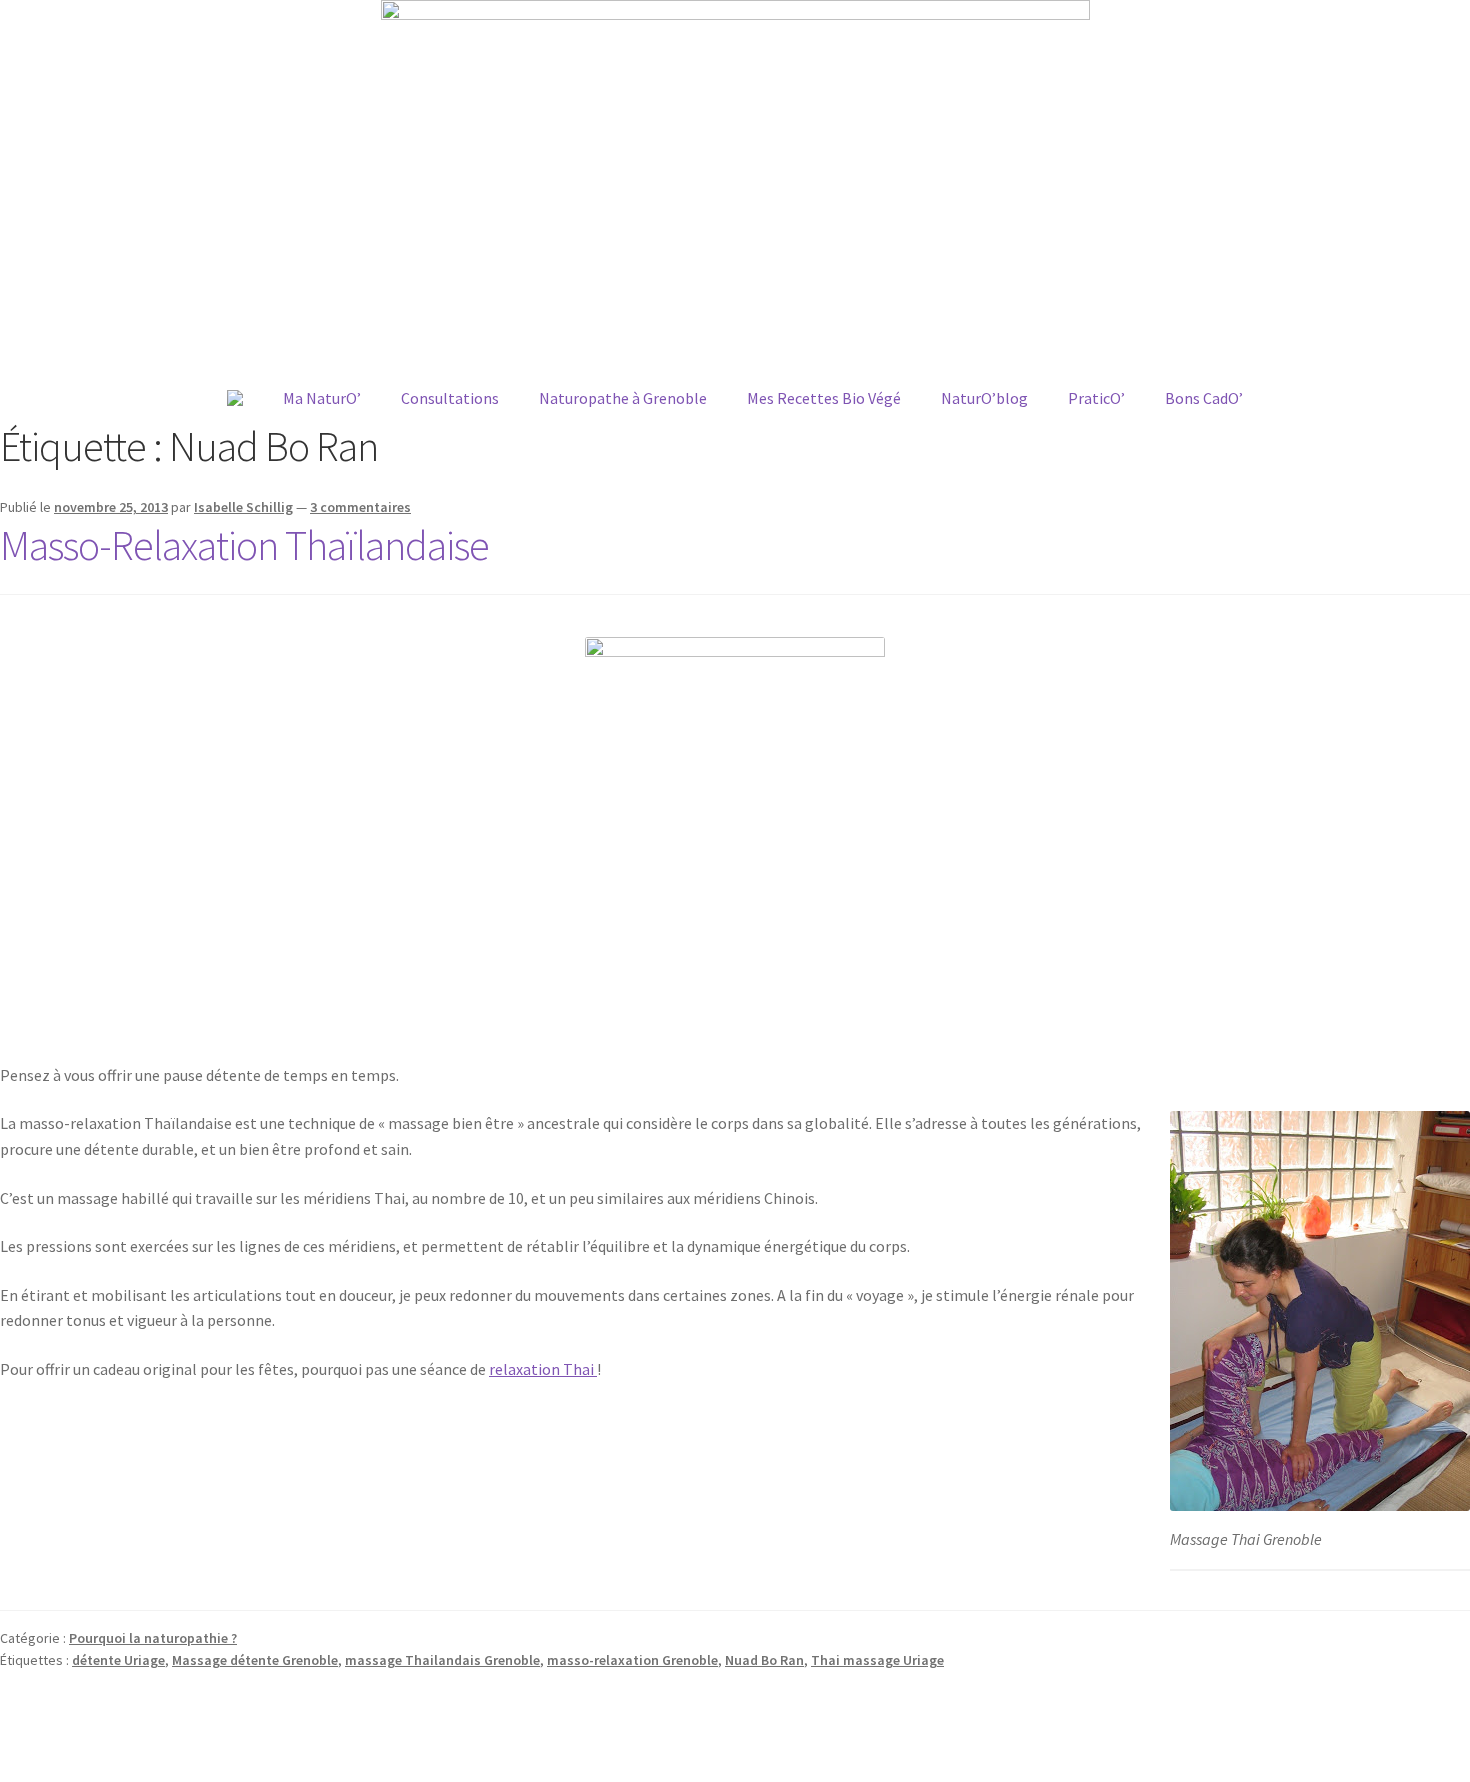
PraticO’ (1096, 398)
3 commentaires (360, 507)
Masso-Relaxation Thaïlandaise (244, 545)
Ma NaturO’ (322, 398)
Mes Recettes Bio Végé (824, 398)
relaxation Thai (543, 1369)
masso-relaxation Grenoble (632, 1660)
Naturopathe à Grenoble (623, 398)
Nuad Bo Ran (764, 1660)
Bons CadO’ (1204, 398)
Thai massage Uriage (877, 1660)
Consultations (450, 398)
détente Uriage (118, 1660)
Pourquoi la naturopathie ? (153, 1638)
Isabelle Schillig (243, 507)
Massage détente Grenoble (255, 1660)
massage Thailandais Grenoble (442, 1660)
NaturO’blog (984, 398)
